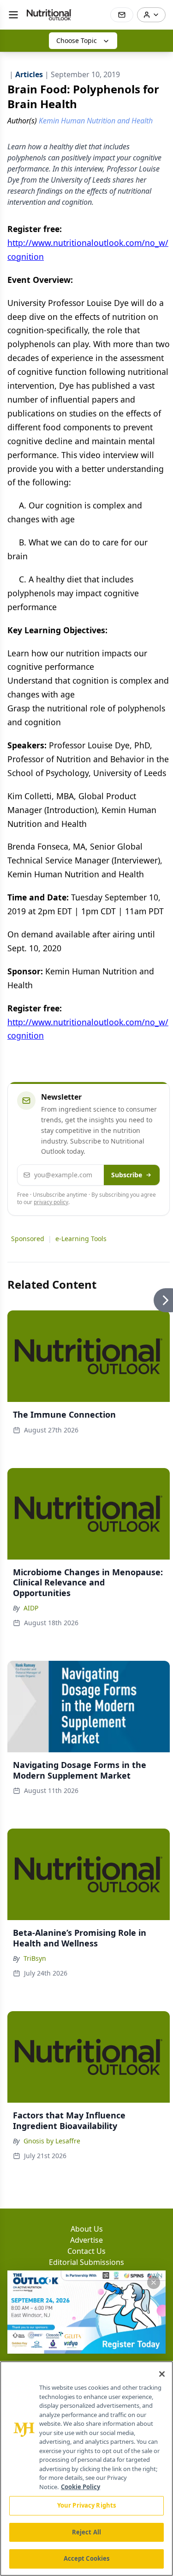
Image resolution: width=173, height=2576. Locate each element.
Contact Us (86, 2251)
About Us (87, 2229)
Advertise (86, 2240)
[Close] (162, 2374)
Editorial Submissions (86, 2262)
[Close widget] (154, 2282)
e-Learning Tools (81, 1239)
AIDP (31, 1608)
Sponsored (28, 1239)
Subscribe (127, 1175)
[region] (86, 2469)
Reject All (86, 2532)
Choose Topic (77, 40)
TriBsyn (35, 1958)
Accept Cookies (87, 2558)
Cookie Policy (81, 2487)
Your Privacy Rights (86, 2505)
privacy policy (51, 1202)
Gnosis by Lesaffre (52, 2141)
